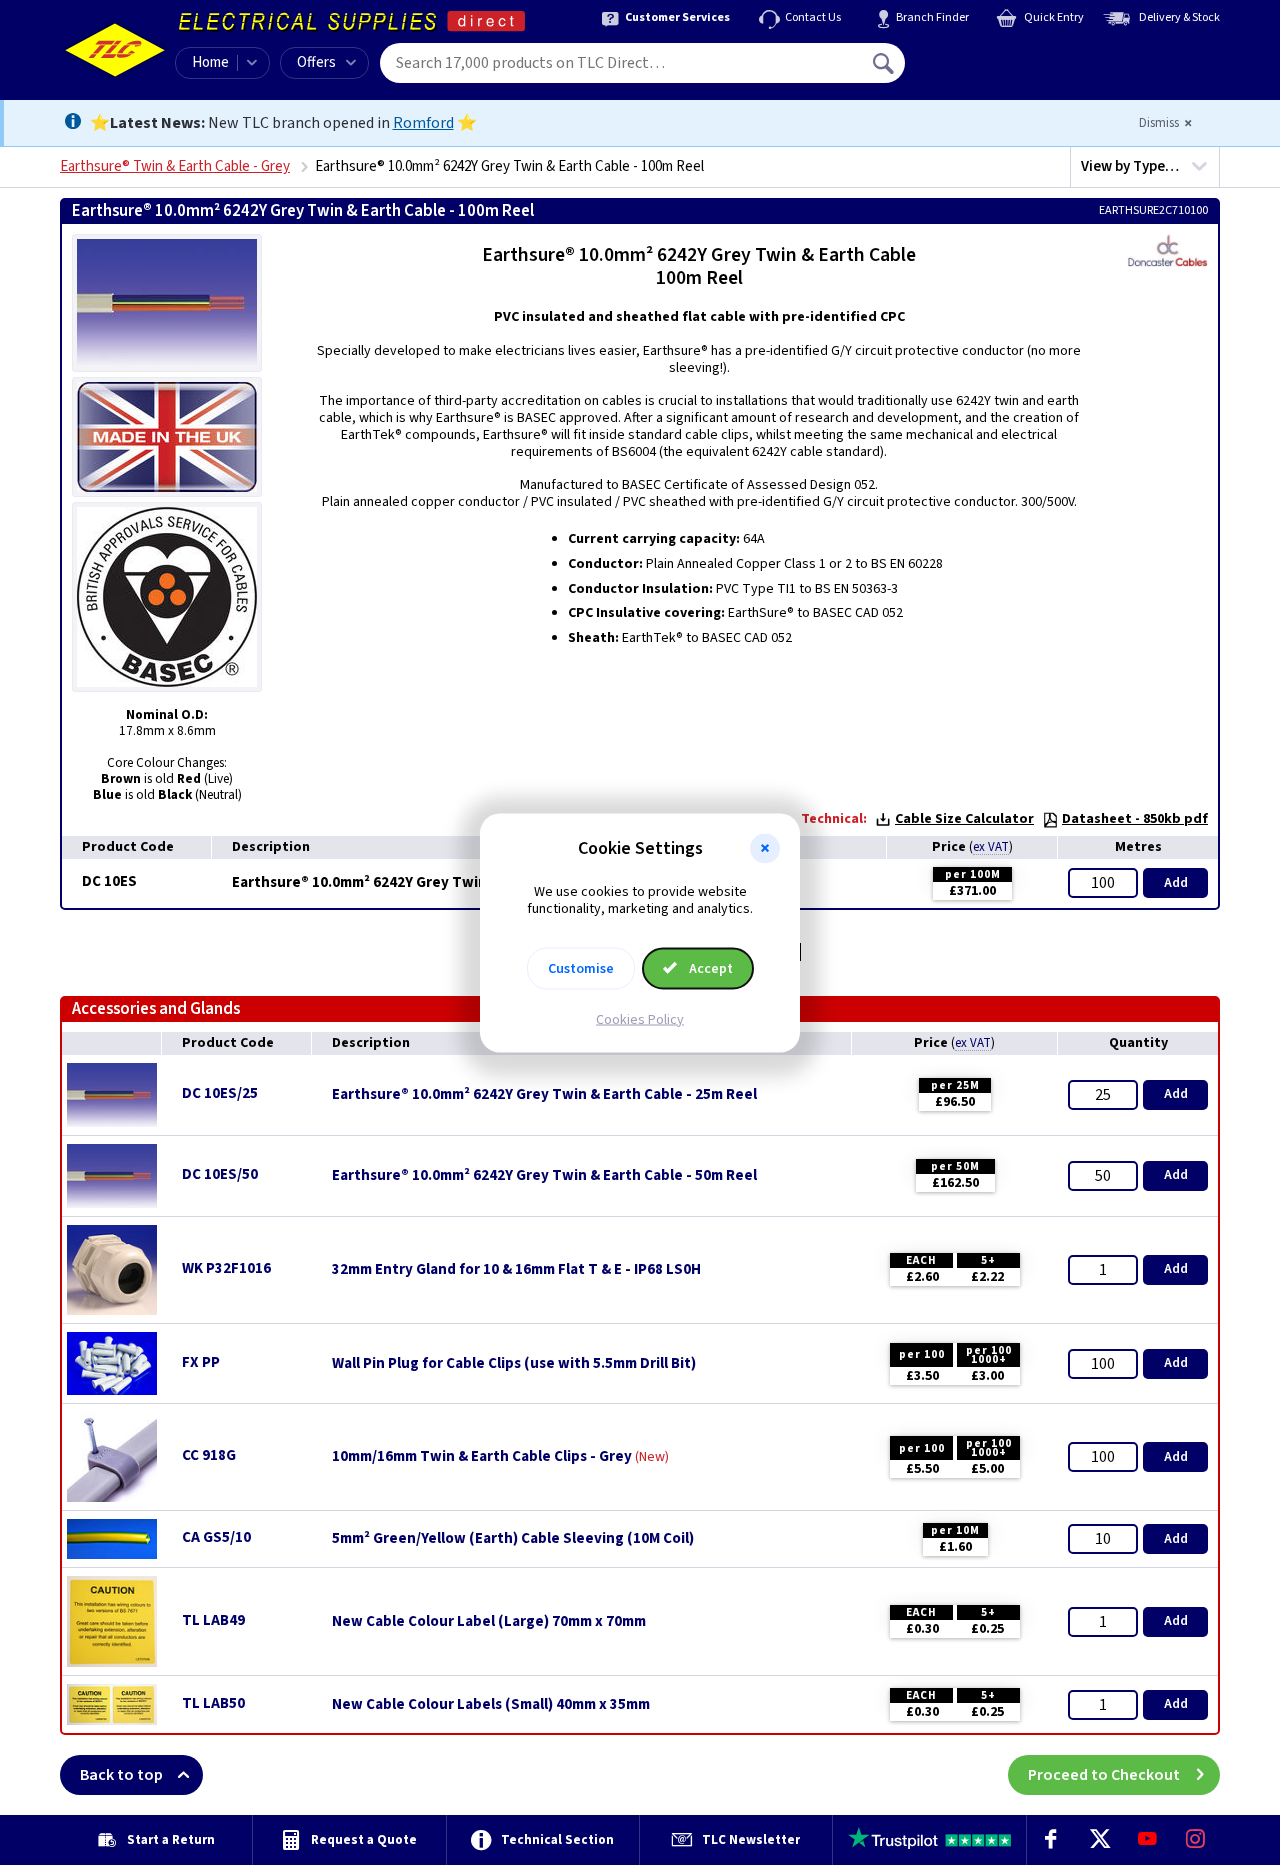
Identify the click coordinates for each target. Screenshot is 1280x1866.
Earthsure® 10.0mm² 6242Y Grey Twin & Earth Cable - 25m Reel (544, 1095)
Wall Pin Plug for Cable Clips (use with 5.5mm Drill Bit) (514, 1364)
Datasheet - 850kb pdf (1135, 819)
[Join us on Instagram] (1196, 1840)
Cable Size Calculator (964, 819)
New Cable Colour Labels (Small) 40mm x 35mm (491, 1705)
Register (996, 70)
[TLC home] (115, 50)
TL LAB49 (213, 1620)
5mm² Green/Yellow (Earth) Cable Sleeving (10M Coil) (513, 1539)
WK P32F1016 (226, 1268)
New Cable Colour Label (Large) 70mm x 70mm (489, 1622)
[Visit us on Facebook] (1051, 1840)
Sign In (1011, 56)
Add (1176, 883)
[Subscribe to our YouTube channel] (1147, 1840)
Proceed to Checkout (1104, 1775)
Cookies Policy (640, 1019)
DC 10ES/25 (220, 1093)
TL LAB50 (213, 1703)
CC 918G (209, 1455)
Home (210, 62)
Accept (709, 968)
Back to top (121, 1775)
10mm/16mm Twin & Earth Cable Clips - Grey (482, 1457)
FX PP (201, 1362)
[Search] (885, 63)
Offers (316, 62)
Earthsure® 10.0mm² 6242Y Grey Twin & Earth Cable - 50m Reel (544, 1176)
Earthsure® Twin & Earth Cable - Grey (175, 166)
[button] (765, 849)
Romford (423, 123)
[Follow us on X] (1099, 1840)
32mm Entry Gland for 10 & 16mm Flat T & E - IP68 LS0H (516, 1270)
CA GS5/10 (216, 1537)
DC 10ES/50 (220, 1174)
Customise (581, 968)
